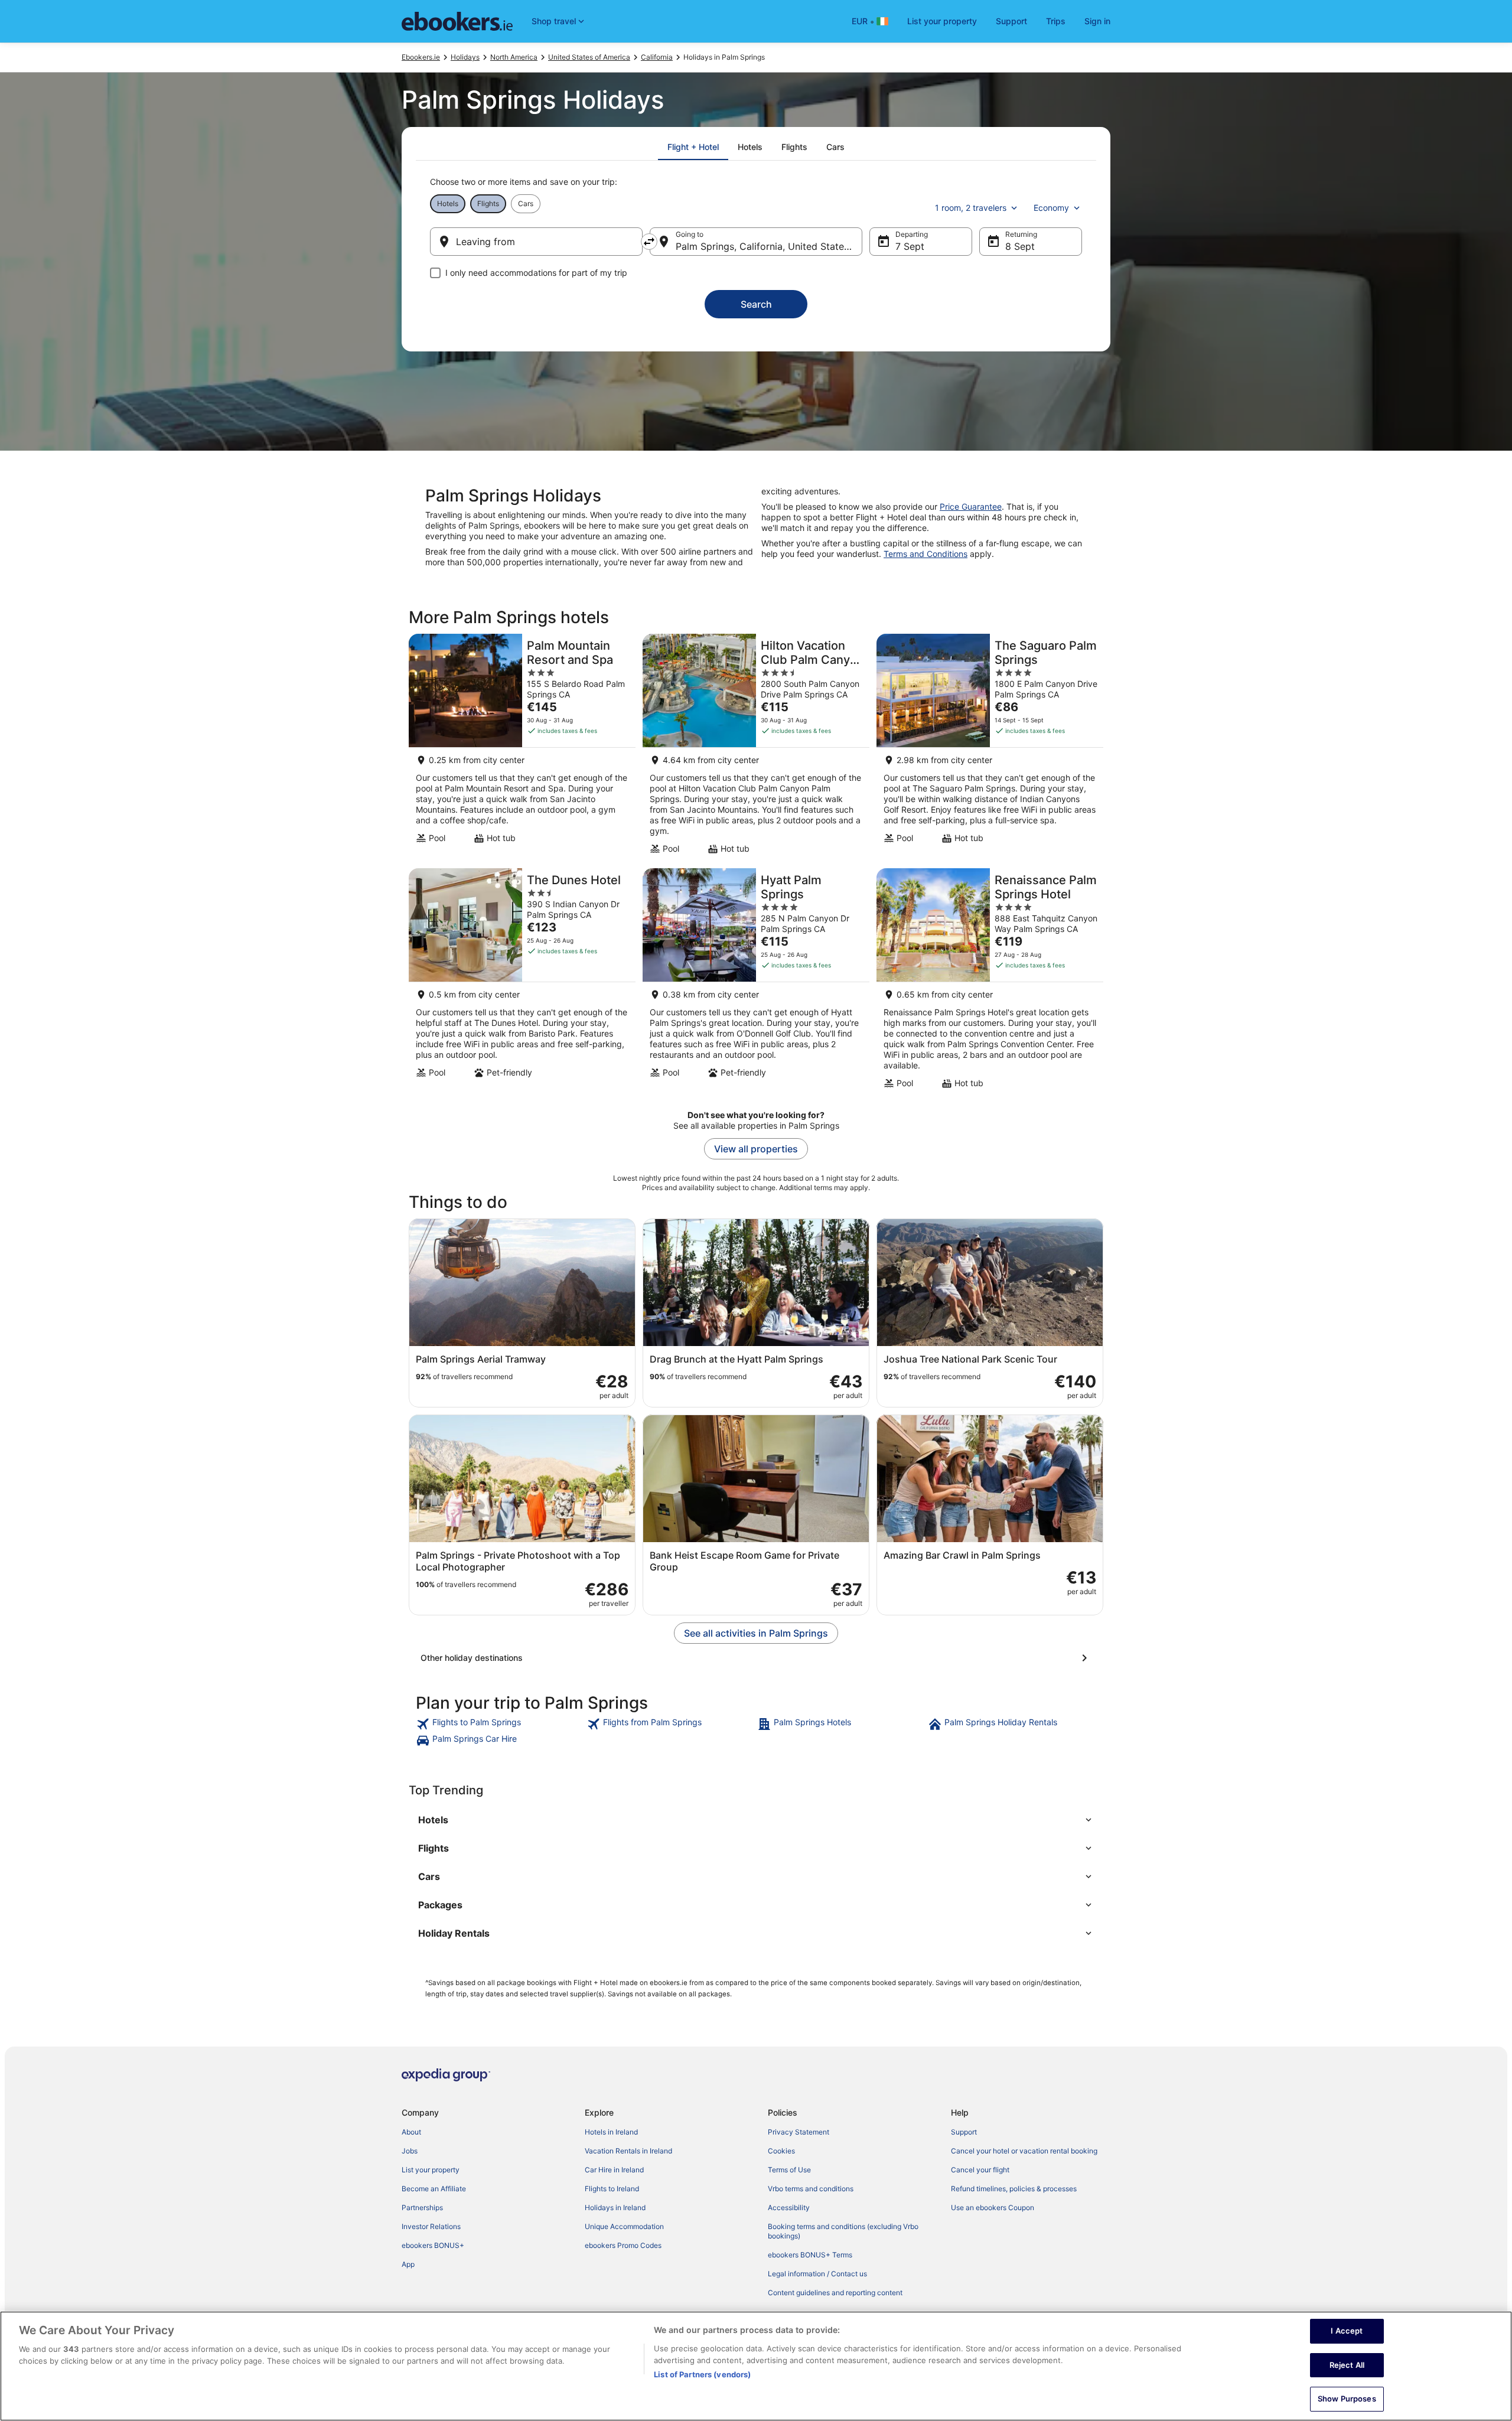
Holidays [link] (465, 57)
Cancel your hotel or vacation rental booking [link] (1024, 2151)
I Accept (1347, 2331)
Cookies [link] (781, 2151)
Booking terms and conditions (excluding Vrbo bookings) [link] (843, 2231)
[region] (756, 2366)
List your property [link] (431, 2170)
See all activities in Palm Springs (756, 1633)
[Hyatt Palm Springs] (756, 982)
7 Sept (910, 246)
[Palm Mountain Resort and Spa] (522, 747)
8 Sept (1020, 246)
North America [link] (514, 57)
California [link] (657, 57)
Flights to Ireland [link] (612, 2189)
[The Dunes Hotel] (522, 982)
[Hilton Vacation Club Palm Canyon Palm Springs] (756, 747)
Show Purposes (1347, 2399)
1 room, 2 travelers (971, 208)
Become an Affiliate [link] (434, 2189)
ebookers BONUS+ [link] (433, 2245)
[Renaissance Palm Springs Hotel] (990, 982)
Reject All (1347, 2365)
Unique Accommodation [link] (624, 2226)
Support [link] (964, 2132)
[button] (756, 1820)
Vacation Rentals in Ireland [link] (628, 2151)
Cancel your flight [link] (980, 2170)
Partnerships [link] (422, 2207)
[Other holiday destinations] (756, 1658)
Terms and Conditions (926, 554)
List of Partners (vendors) (702, 2374)
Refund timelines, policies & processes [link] (1014, 2189)
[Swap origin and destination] (649, 242)
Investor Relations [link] (431, 2226)
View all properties (756, 1149)
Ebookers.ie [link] (421, 57)
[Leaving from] (536, 242)
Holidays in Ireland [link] (615, 2207)
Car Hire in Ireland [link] (614, 2170)
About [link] (411, 2132)
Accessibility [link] (789, 2207)
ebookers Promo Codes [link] (623, 2245)
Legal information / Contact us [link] (817, 2274)
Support (1011, 21)
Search (756, 304)
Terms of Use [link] (789, 2170)
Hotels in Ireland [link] (611, 2132)
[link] (500, 1724)
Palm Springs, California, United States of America (769, 246)
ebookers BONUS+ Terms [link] (810, 2255)
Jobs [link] (410, 2151)
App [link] (408, 2264)
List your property (942, 21)
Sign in (1097, 21)
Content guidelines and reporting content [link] (835, 2293)
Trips (1056, 21)
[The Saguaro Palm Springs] (990, 747)
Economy (1051, 208)
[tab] (693, 147)
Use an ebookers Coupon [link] (993, 2207)
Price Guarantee (971, 506)
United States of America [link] (589, 57)
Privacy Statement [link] (799, 2132)
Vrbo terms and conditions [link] (811, 2189)
